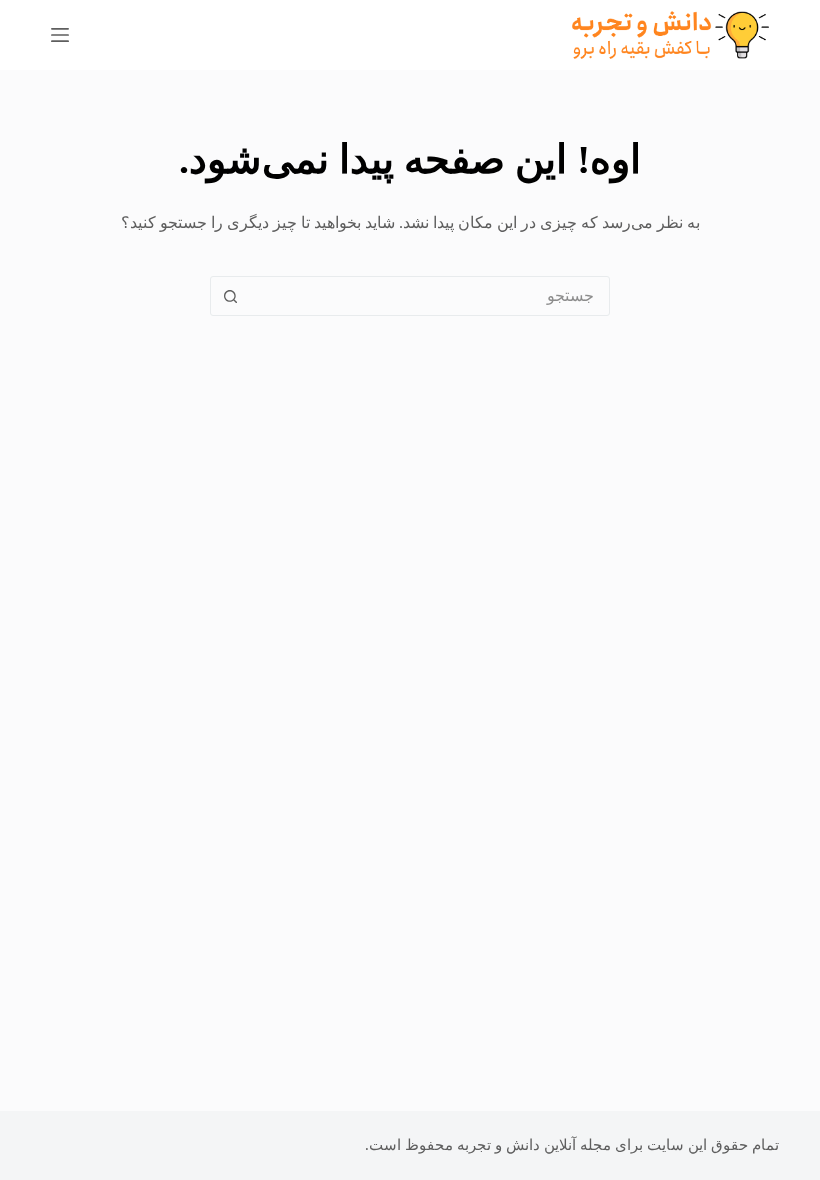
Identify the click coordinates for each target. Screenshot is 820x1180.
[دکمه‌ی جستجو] (230, 296)
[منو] (60, 35)
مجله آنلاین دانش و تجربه (534, 1145)
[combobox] (429, 296)
